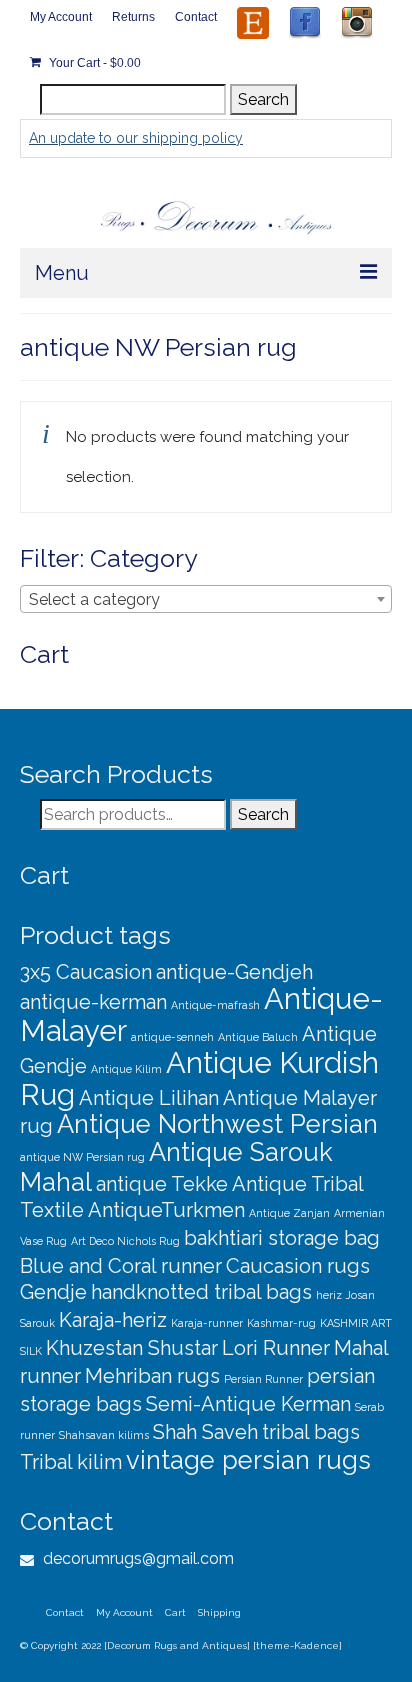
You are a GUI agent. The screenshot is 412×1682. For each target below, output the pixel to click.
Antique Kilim (126, 1069)
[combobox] (206, 599)
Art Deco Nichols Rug (125, 1241)
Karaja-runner (207, 1323)
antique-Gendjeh (234, 972)
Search (263, 99)
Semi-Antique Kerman (248, 1404)
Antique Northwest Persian (217, 1124)
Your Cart (93, 63)
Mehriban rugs (152, 1376)
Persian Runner (263, 1379)
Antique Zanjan (289, 1213)
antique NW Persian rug (82, 1157)
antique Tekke (162, 1184)
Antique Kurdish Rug (199, 1078)
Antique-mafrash (215, 1005)
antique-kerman (93, 1002)
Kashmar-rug (281, 1323)
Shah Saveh (205, 1432)
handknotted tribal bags (201, 1292)
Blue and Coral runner (121, 1266)
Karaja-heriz (113, 1320)
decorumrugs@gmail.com (136, 1558)
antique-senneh (172, 1037)
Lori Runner (276, 1348)
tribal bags (311, 1432)
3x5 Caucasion (86, 972)
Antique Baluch (258, 1037)
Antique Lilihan (149, 1098)
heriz (329, 1295)
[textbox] (206, 600)
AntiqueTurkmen (166, 1210)
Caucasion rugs (298, 1266)
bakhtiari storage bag (282, 1238)
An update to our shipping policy (136, 138)
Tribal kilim (71, 1462)
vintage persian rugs (248, 1460)
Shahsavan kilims (104, 1435)
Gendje (53, 1292)
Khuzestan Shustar (132, 1348)
